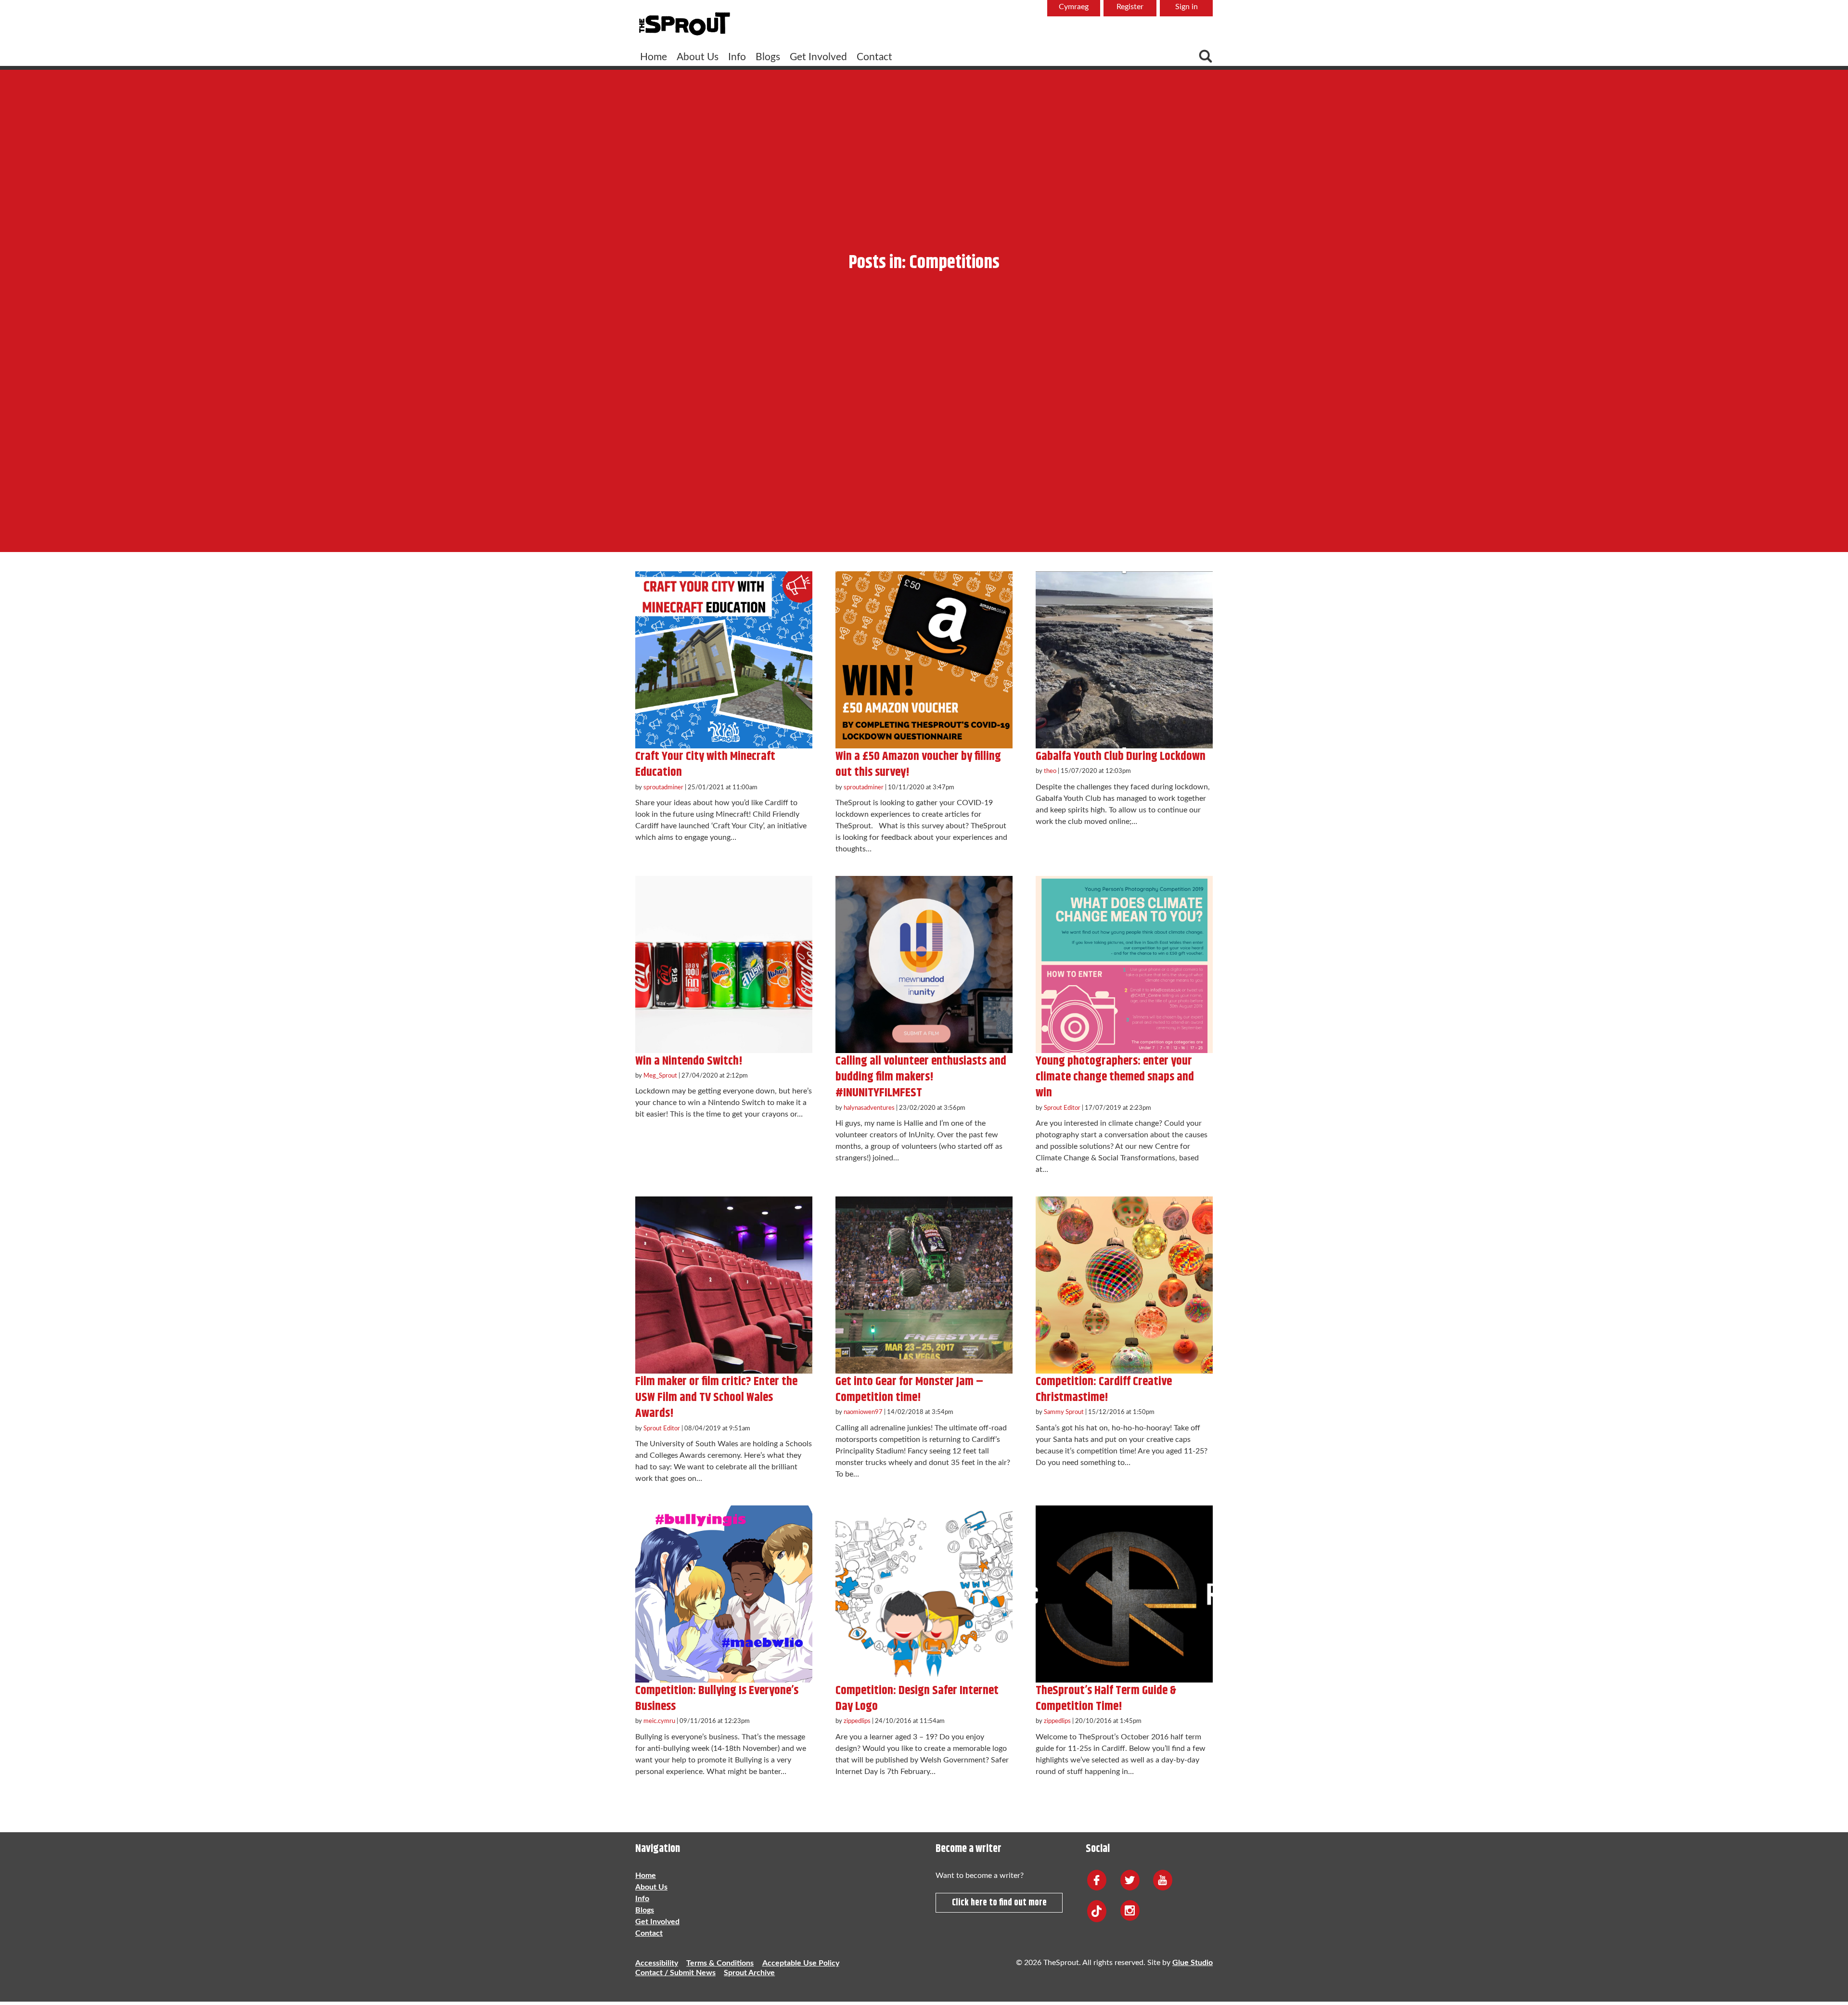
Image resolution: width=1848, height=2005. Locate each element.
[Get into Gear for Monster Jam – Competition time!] (924, 1285)
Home (654, 57)
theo (1050, 771)
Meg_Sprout (660, 1076)
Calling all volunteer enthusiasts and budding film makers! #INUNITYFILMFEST (921, 1077)
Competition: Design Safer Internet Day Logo (917, 1698)
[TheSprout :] (684, 25)
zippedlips (857, 1721)
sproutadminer (663, 787)
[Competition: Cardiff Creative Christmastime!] (1124, 1285)
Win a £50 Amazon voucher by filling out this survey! (918, 764)
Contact (874, 57)
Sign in (1187, 7)
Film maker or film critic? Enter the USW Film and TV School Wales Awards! (716, 1398)
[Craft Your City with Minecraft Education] (724, 660)
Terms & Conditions (720, 1963)
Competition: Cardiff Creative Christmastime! (1104, 1389)
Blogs (768, 57)
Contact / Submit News (675, 1973)
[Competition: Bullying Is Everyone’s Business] (724, 1594)
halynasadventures (869, 1108)
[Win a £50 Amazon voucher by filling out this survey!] (924, 660)
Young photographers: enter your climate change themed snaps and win (1115, 1077)
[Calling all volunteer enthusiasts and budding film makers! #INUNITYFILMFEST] (924, 964)
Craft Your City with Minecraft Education (705, 764)
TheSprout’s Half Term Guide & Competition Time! (1106, 1698)
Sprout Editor (1062, 1108)
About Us (698, 57)
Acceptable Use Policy (801, 1963)
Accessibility (657, 1963)
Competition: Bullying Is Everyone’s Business (717, 1698)
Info (737, 57)
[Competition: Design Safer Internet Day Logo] (924, 1594)
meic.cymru (659, 1721)
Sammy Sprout (1064, 1412)
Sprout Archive (749, 1973)
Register (1130, 7)
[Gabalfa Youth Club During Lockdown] (1124, 660)
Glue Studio (1193, 1963)
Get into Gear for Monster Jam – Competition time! (909, 1389)
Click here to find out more (999, 1903)
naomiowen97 (863, 1412)
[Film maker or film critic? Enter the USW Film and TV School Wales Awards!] (724, 1285)
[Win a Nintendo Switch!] (724, 964)
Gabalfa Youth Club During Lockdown (1121, 756)
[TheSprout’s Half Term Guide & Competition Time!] (1124, 1594)
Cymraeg (1074, 7)
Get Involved (818, 57)
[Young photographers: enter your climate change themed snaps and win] (1124, 964)
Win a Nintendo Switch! (689, 1061)
